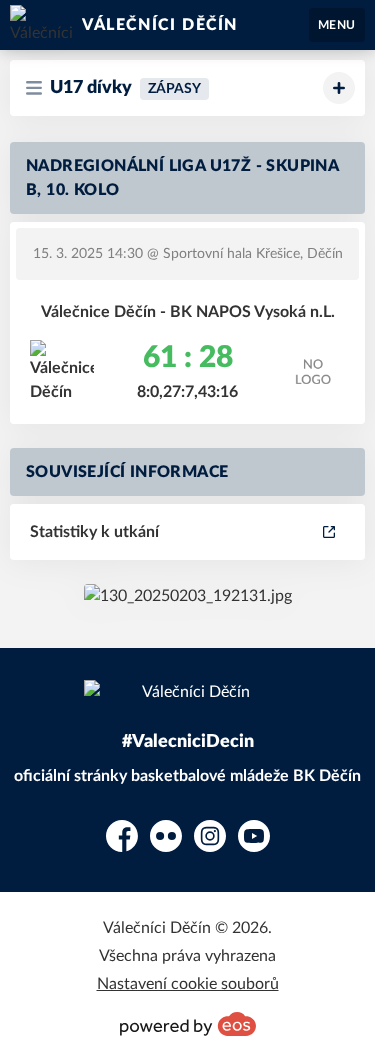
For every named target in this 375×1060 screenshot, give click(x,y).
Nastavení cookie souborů (188, 984)
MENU (337, 25)
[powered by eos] (188, 1024)
